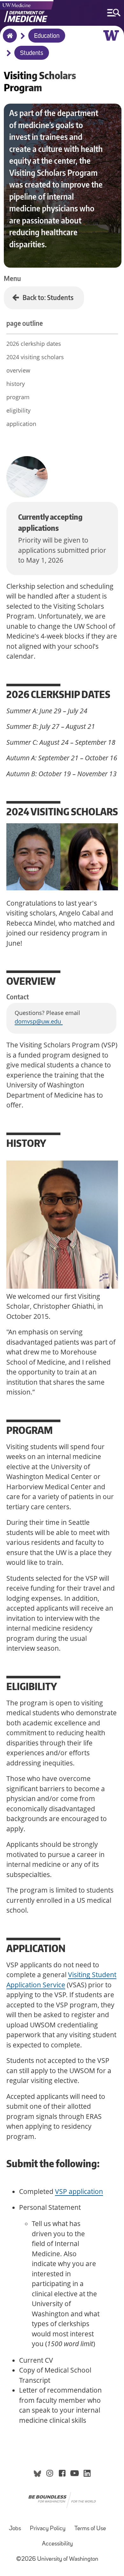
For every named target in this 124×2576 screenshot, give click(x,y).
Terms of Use (90, 2529)
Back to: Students (48, 297)
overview (18, 370)
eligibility (18, 410)
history (16, 384)
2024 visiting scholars (35, 357)
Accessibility (57, 2544)
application (21, 424)
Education (47, 36)
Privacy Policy (48, 2529)
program (18, 397)
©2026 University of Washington (57, 2559)
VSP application (79, 2191)
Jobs (15, 2529)
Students (32, 53)
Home (8, 40)
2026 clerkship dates (34, 344)
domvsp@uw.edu (39, 1021)
